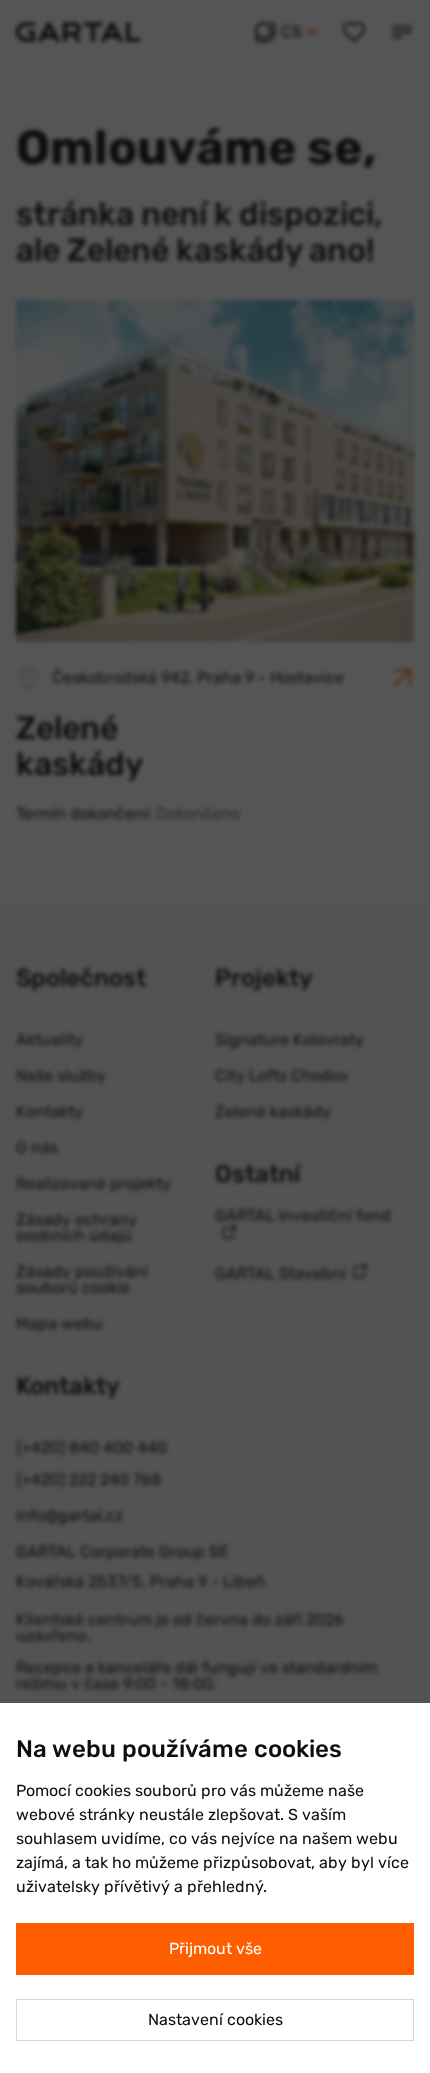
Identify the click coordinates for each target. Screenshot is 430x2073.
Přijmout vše (215, 1948)
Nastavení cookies (215, 2019)
